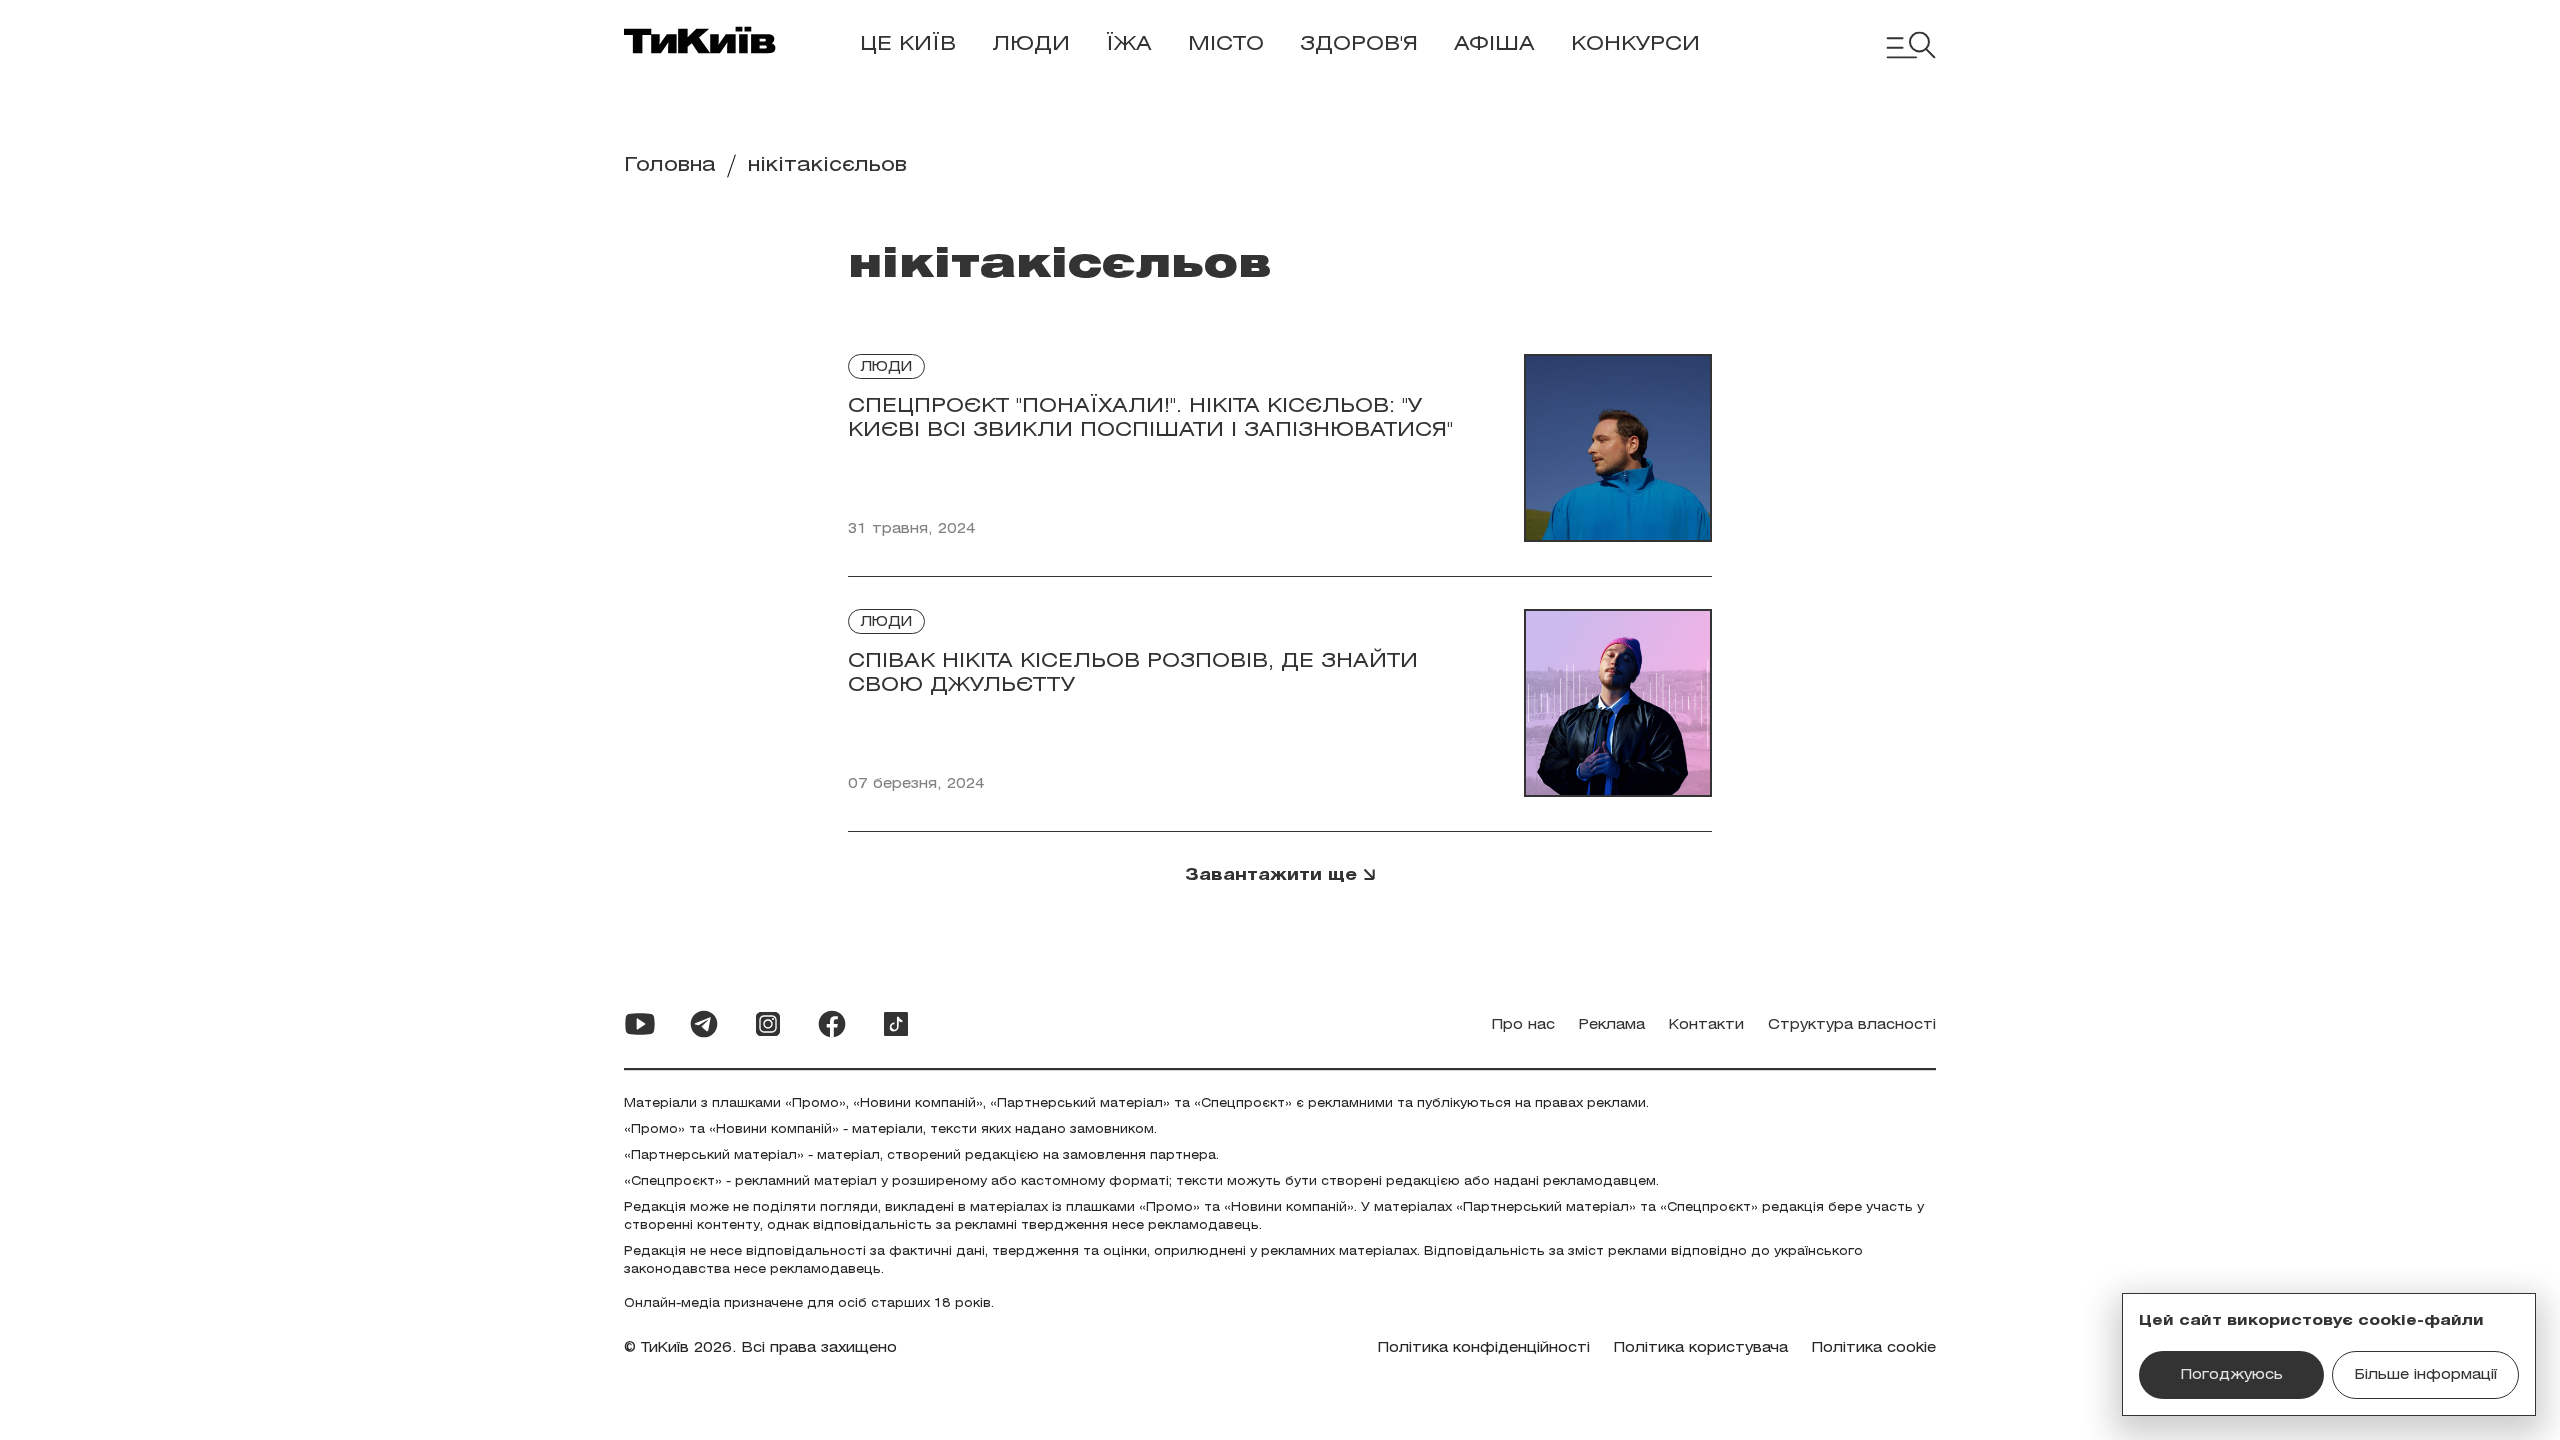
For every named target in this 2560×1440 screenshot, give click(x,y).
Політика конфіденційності (1484, 1348)
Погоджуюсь (2232, 1375)
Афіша (1494, 44)
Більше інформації (2426, 1375)
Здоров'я (1359, 44)
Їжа (1129, 44)
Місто (1226, 44)
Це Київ (908, 44)
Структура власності (1852, 1025)
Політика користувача (1701, 1348)
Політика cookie (1874, 1348)
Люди (1031, 44)
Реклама (1612, 1025)
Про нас (1523, 1025)
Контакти (1706, 1025)
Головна (670, 165)
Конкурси (1635, 44)
